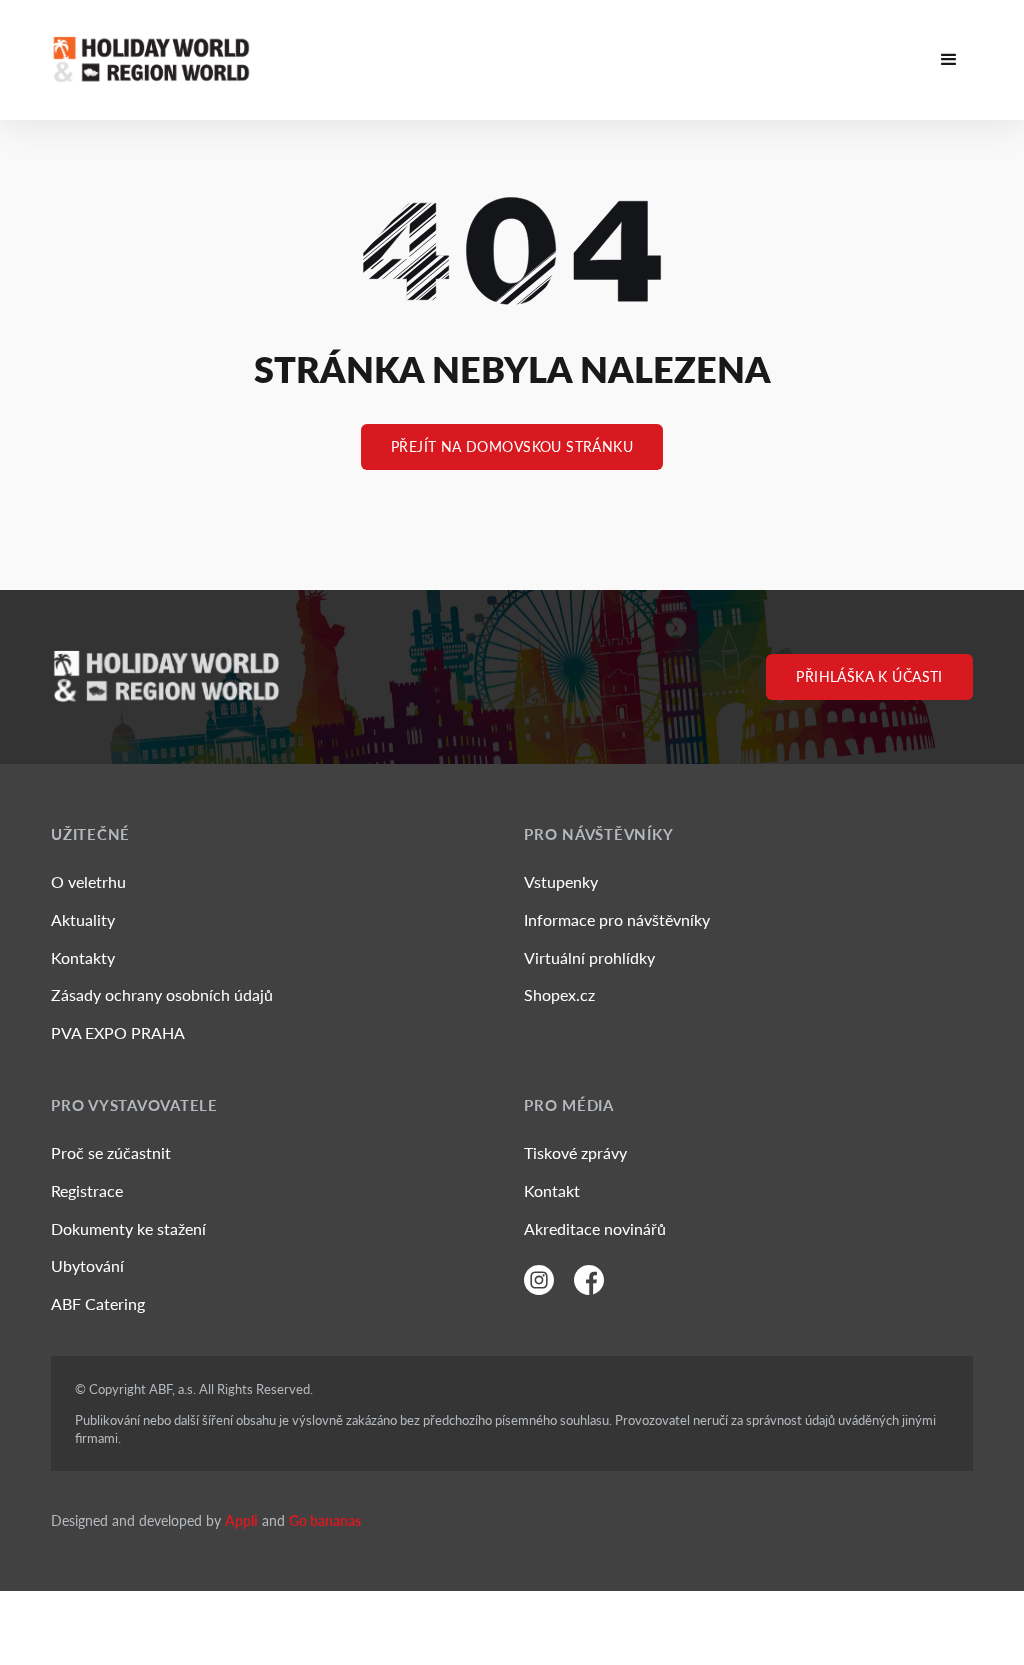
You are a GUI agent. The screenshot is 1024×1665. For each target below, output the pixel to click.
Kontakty (83, 957)
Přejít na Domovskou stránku (512, 446)
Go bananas (325, 1520)
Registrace (87, 1190)
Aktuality (83, 919)
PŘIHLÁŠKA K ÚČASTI (869, 676)
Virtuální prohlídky (589, 957)
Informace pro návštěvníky (617, 919)
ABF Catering (98, 1303)
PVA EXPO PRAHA (118, 1032)
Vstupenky (561, 881)
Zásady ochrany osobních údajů (162, 994)
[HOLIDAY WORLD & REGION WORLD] (151, 59)
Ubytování (87, 1265)
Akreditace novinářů (595, 1228)
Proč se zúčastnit (111, 1152)
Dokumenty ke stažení (128, 1228)
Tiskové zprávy (575, 1152)
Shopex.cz (559, 994)
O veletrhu (88, 881)
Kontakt (552, 1190)
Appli (241, 1520)
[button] (949, 60)
